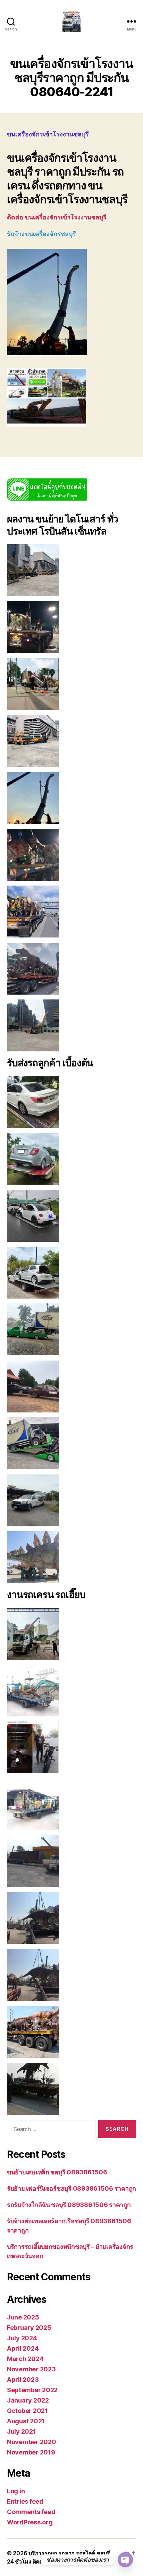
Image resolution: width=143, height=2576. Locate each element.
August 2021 (26, 2421)
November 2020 (32, 2442)
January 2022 (28, 2400)
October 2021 (27, 2411)
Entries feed (25, 2501)
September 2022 (32, 2390)
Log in (16, 2491)
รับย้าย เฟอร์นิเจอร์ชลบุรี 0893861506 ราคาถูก (71, 2188)
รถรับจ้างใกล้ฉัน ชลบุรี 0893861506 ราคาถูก (69, 2205)
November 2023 (31, 2369)
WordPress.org (30, 2522)
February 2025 (29, 2328)
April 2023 (23, 2380)
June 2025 (23, 2317)
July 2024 (22, 2338)
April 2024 (23, 2348)
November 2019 (31, 2452)
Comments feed (31, 2512)
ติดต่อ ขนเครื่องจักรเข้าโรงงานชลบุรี (57, 218)
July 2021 (22, 2431)
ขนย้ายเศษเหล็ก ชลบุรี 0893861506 (57, 2172)
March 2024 (25, 2359)
